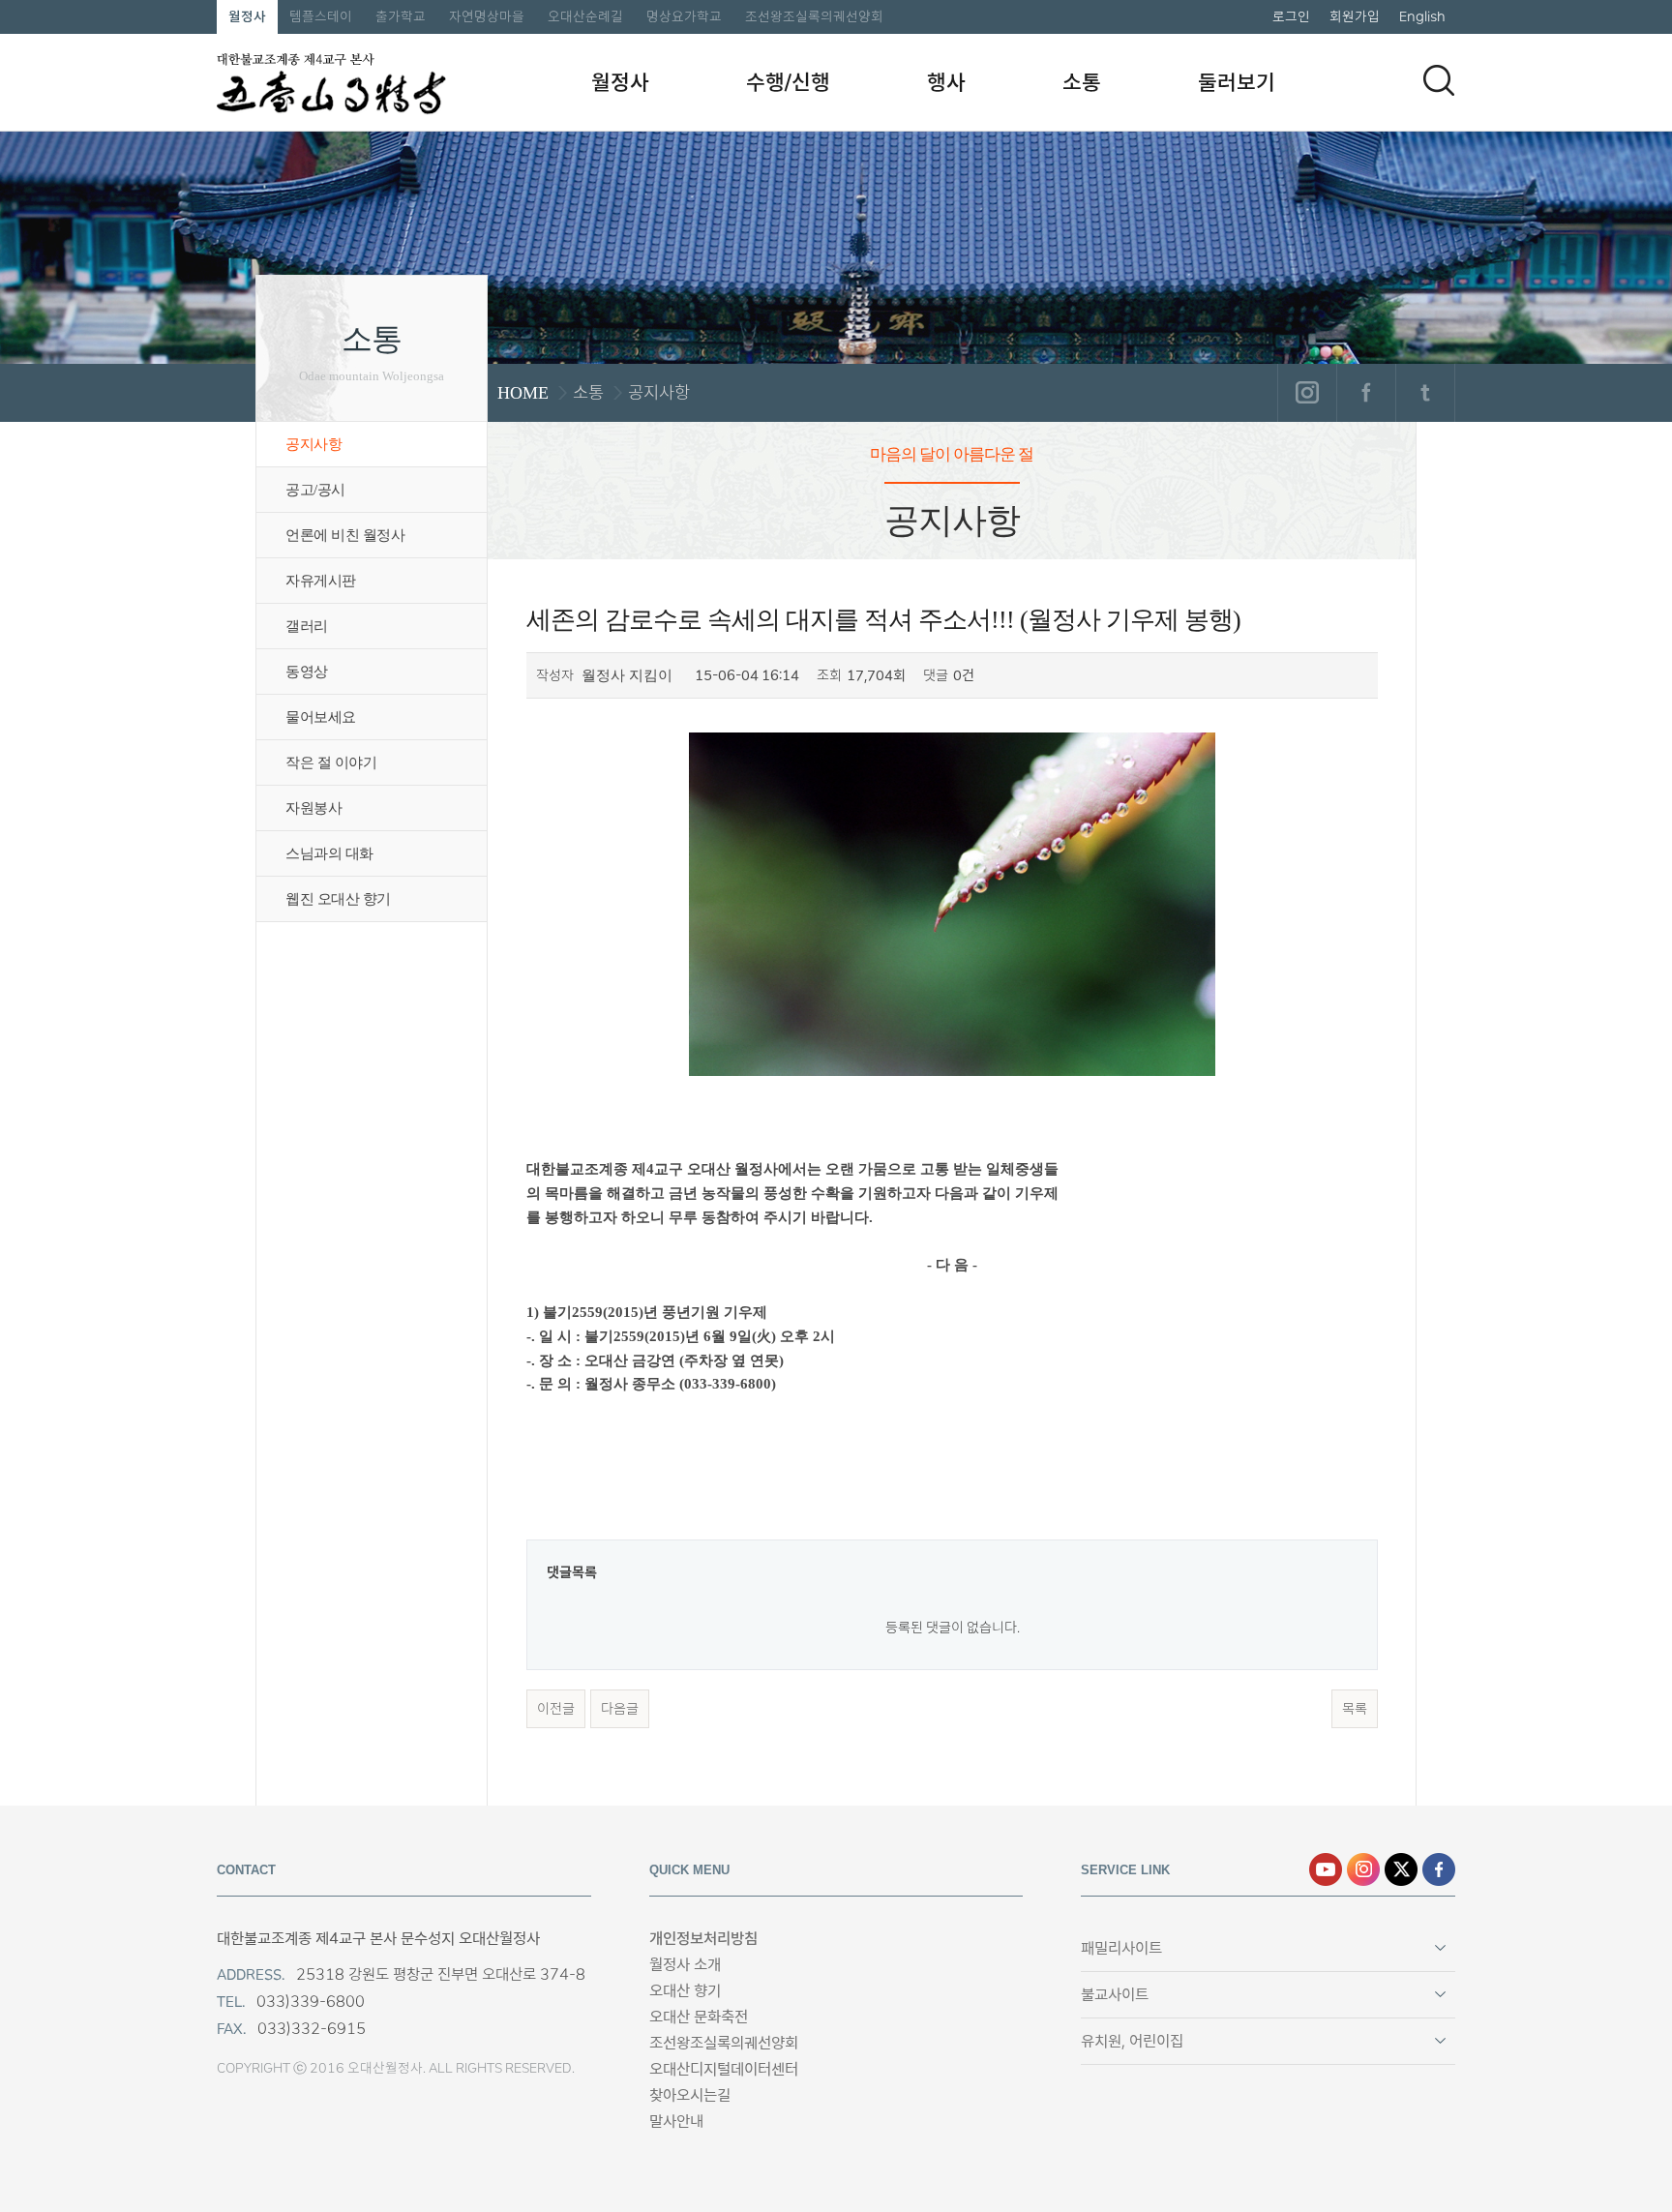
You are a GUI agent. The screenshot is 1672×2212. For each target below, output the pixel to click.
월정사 (247, 16)
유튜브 (1326, 1869)
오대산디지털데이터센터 (724, 2069)
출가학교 (401, 16)
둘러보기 (1237, 82)
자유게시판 (321, 581)
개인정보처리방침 (703, 1939)
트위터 (1425, 393)
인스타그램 (1307, 393)
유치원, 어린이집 (1132, 2041)
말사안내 (676, 2122)
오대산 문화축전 (699, 2017)
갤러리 (307, 626)
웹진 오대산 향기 (338, 899)
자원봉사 (313, 808)
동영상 (307, 672)
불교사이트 (1115, 1995)
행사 (946, 82)
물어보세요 (321, 717)
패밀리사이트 (1121, 1948)
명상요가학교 (684, 16)
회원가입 (1355, 16)
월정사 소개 (685, 1965)
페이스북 (1366, 393)
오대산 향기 (685, 1991)
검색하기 (1439, 80)
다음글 (620, 1709)
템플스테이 (321, 16)
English (1422, 16)
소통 (1082, 82)
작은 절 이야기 (331, 762)
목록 (1355, 1709)
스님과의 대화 (329, 853)
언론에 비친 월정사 (345, 535)
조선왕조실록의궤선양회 (814, 16)
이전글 (556, 1709)
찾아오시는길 (690, 2095)
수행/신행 (788, 82)
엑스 (1401, 1869)
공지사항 (313, 444)
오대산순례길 (585, 16)
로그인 (1291, 16)
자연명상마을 (487, 16)
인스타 (1363, 1869)
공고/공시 (315, 490)
